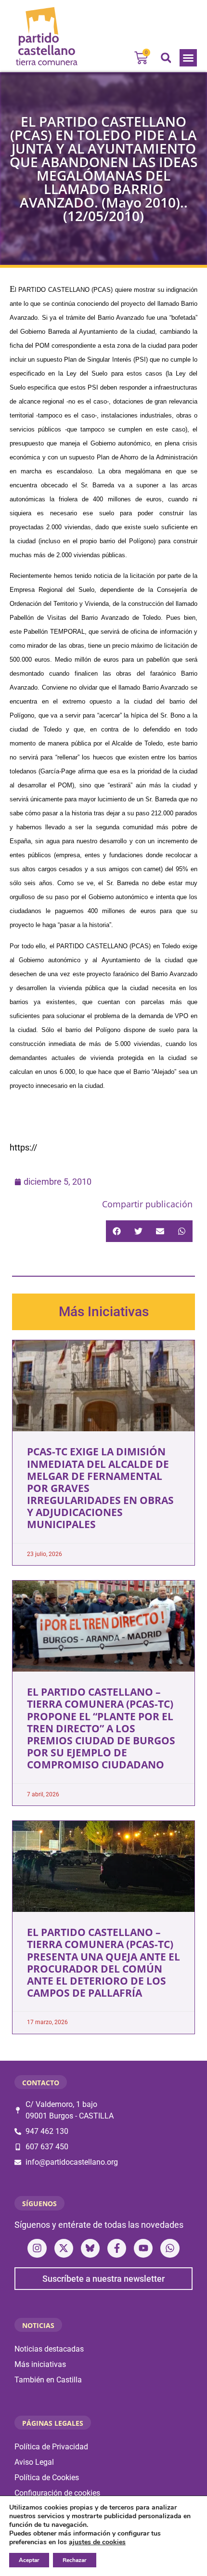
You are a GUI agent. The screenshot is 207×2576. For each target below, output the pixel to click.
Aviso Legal (34, 2462)
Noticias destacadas (49, 2349)
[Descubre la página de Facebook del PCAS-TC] (117, 2248)
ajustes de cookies (97, 2542)
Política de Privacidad (51, 2447)
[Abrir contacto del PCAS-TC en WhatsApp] (170, 2248)
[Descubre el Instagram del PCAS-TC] (37, 2248)
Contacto (41, 2083)
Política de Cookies (47, 2478)
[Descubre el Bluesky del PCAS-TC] (90, 2248)
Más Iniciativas (104, 1312)
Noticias (38, 2325)
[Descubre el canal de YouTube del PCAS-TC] (143, 2248)
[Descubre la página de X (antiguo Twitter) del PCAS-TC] (64, 2248)
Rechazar (75, 2560)
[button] (188, 58)
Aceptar (29, 2560)
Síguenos (39, 2203)
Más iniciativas (40, 2364)
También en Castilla (48, 2380)
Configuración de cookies (57, 2493)
